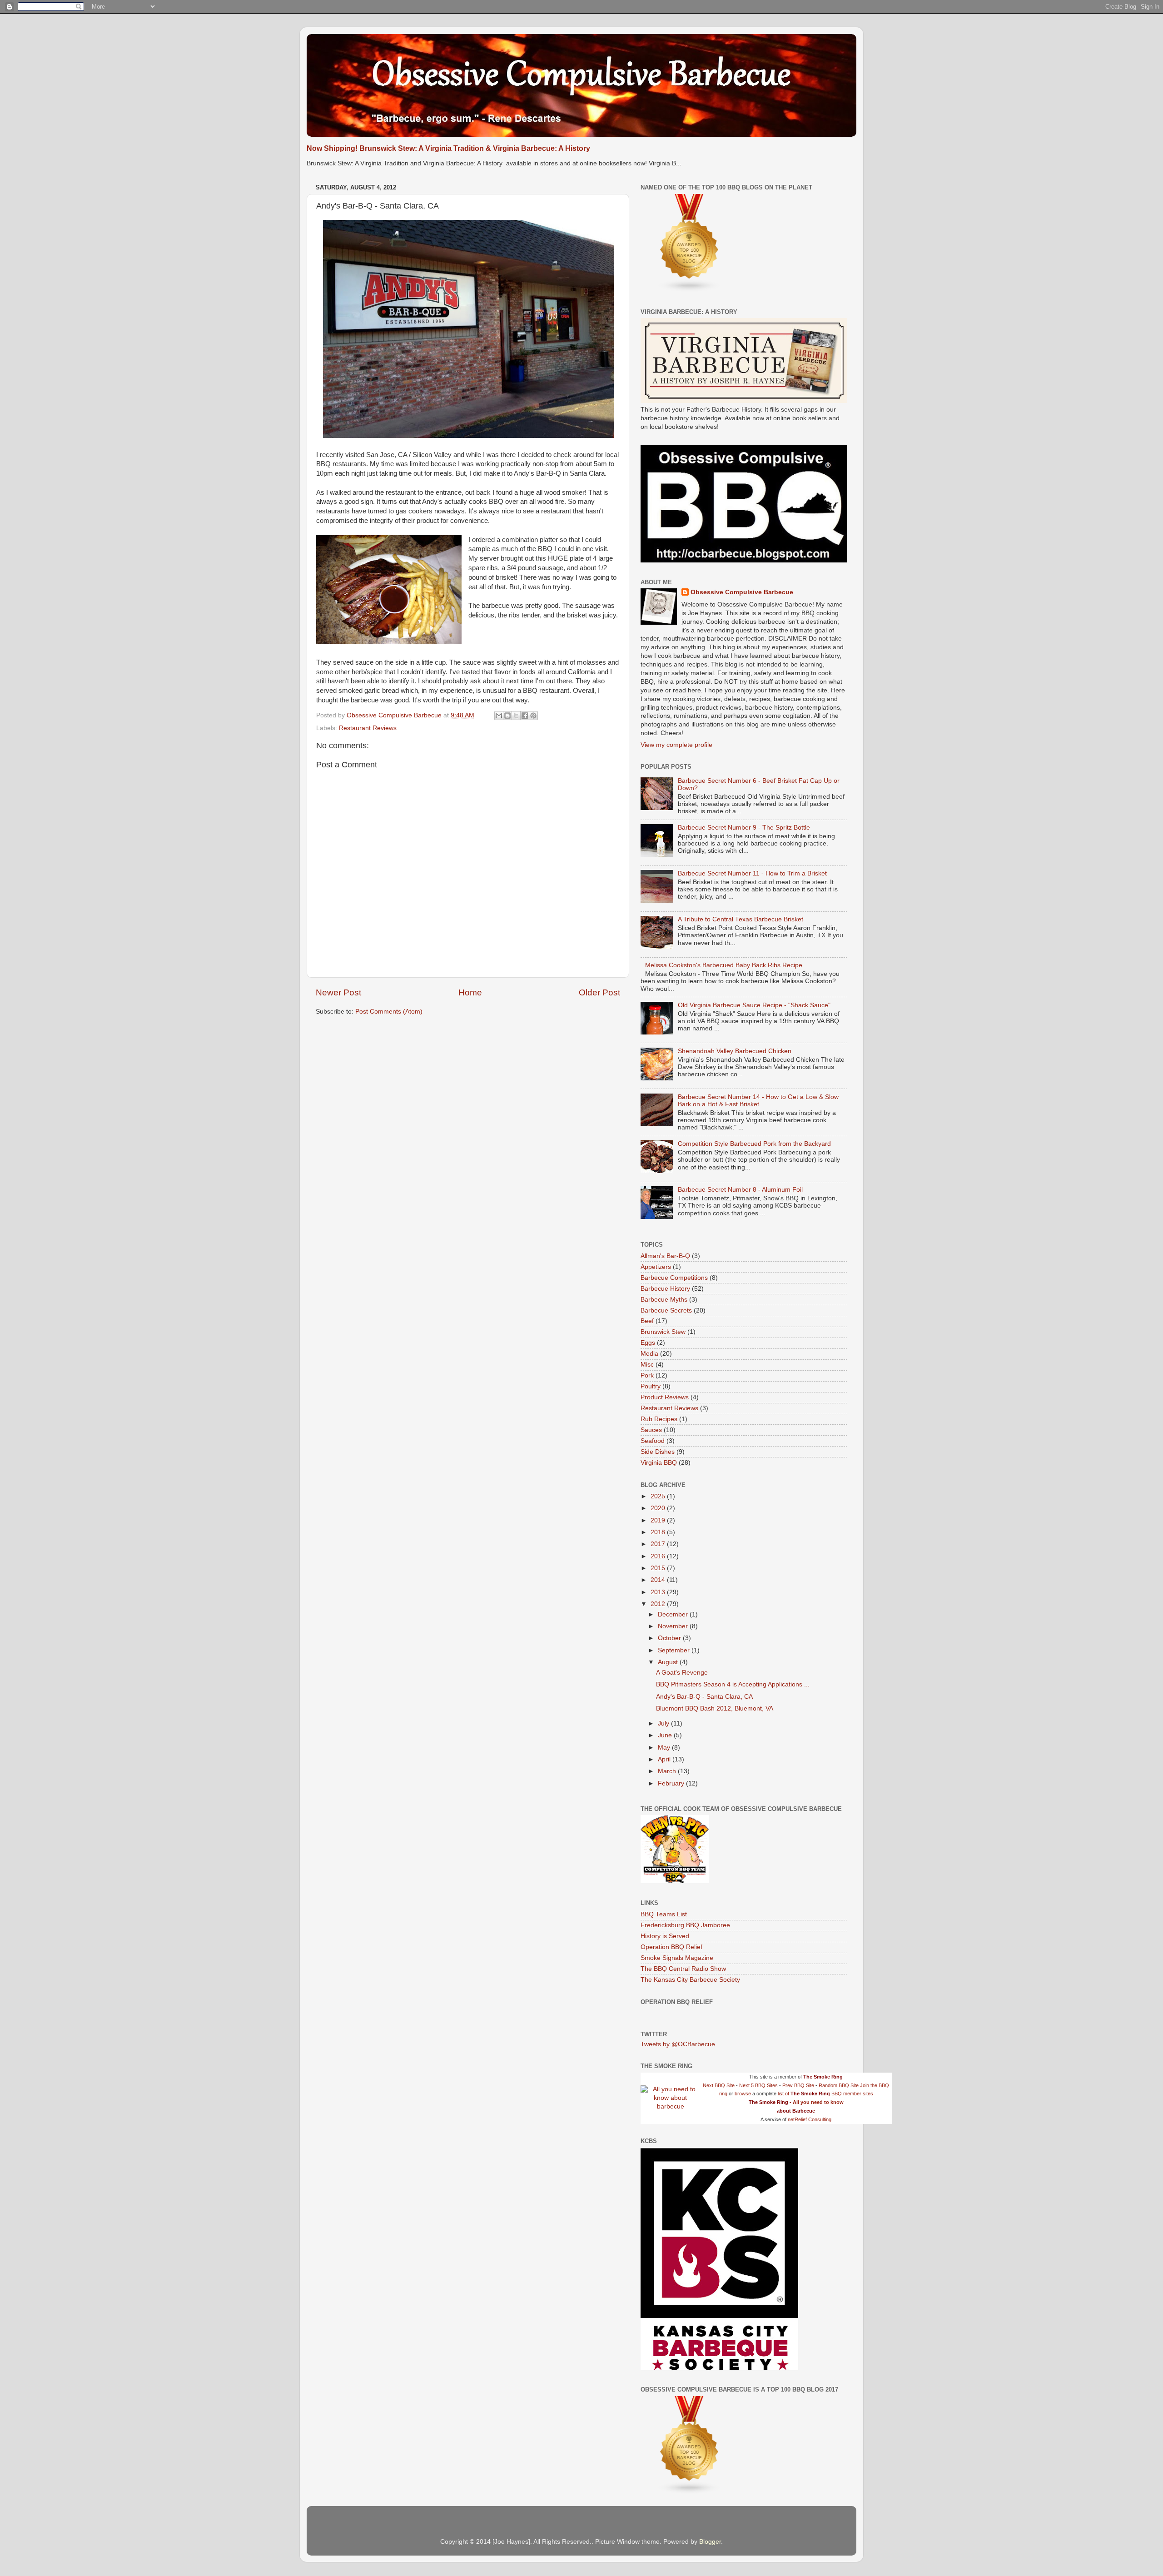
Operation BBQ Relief (671, 1947)
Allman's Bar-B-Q (665, 1256)
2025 (659, 1496)
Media (649, 1354)
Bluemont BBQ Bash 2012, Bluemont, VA (715, 1708)
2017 (659, 1544)
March (668, 1771)
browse (743, 2094)
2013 (659, 1592)
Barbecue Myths (664, 1300)
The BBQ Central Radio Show (683, 1969)
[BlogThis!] (507, 716)
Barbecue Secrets (666, 1310)
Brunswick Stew (663, 1332)
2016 (659, 1556)
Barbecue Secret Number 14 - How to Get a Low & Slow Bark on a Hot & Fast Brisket (758, 1101)
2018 (659, 1532)
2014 (659, 1580)
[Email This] (499, 716)
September (675, 1650)
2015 (659, 1568)
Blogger (710, 2542)
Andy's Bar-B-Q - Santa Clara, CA (704, 1697)
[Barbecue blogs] (690, 290)
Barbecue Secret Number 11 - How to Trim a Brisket (752, 873)
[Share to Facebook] (525, 716)
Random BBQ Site (839, 2085)
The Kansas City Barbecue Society (690, 1980)
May (665, 1748)
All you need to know (818, 2102)
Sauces (651, 1430)
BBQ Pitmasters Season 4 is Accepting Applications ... (733, 1684)
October (670, 1638)
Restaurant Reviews (368, 728)
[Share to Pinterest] (533, 716)
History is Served (665, 1936)
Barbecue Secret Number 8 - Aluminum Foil (740, 1190)
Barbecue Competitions (674, 1278)
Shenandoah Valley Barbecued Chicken (735, 1051)
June (666, 1735)
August (669, 1662)
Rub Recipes (659, 1419)
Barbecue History (665, 1289)
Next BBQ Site (719, 2085)
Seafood (653, 1441)
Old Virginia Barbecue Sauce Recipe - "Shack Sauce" (754, 1005)
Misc (647, 1365)
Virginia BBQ (659, 1463)
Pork (647, 1375)
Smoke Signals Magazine (677, 1958)
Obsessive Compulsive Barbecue (395, 715)
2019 (659, 1520)
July (664, 1723)
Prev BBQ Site (798, 2085)
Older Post (599, 992)
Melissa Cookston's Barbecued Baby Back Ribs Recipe (724, 965)
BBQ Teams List (664, 1914)
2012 (659, 1604)
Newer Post (338, 992)
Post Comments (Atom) (389, 1012)
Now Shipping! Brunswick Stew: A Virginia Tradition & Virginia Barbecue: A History (448, 148)
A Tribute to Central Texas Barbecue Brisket (741, 919)
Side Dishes (658, 1452)
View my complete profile (676, 745)
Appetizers (656, 1267)
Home (470, 992)
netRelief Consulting (810, 2119)
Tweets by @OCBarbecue (678, 2044)
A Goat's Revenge (682, 1673)
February (672, 1783)
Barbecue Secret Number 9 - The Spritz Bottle (744, 828)
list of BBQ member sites (825, 2094)
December (674, 1614)
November (674, 1626)
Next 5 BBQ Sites (758, 2085)
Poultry (651, 1386)
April (665, 1759)
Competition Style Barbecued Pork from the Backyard (754, 1144)
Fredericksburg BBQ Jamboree (685, 1925)
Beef (647, 1321)
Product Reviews (665, 1397)
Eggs (648, 1343)
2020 (659, 1508)
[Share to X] (516, 716)
